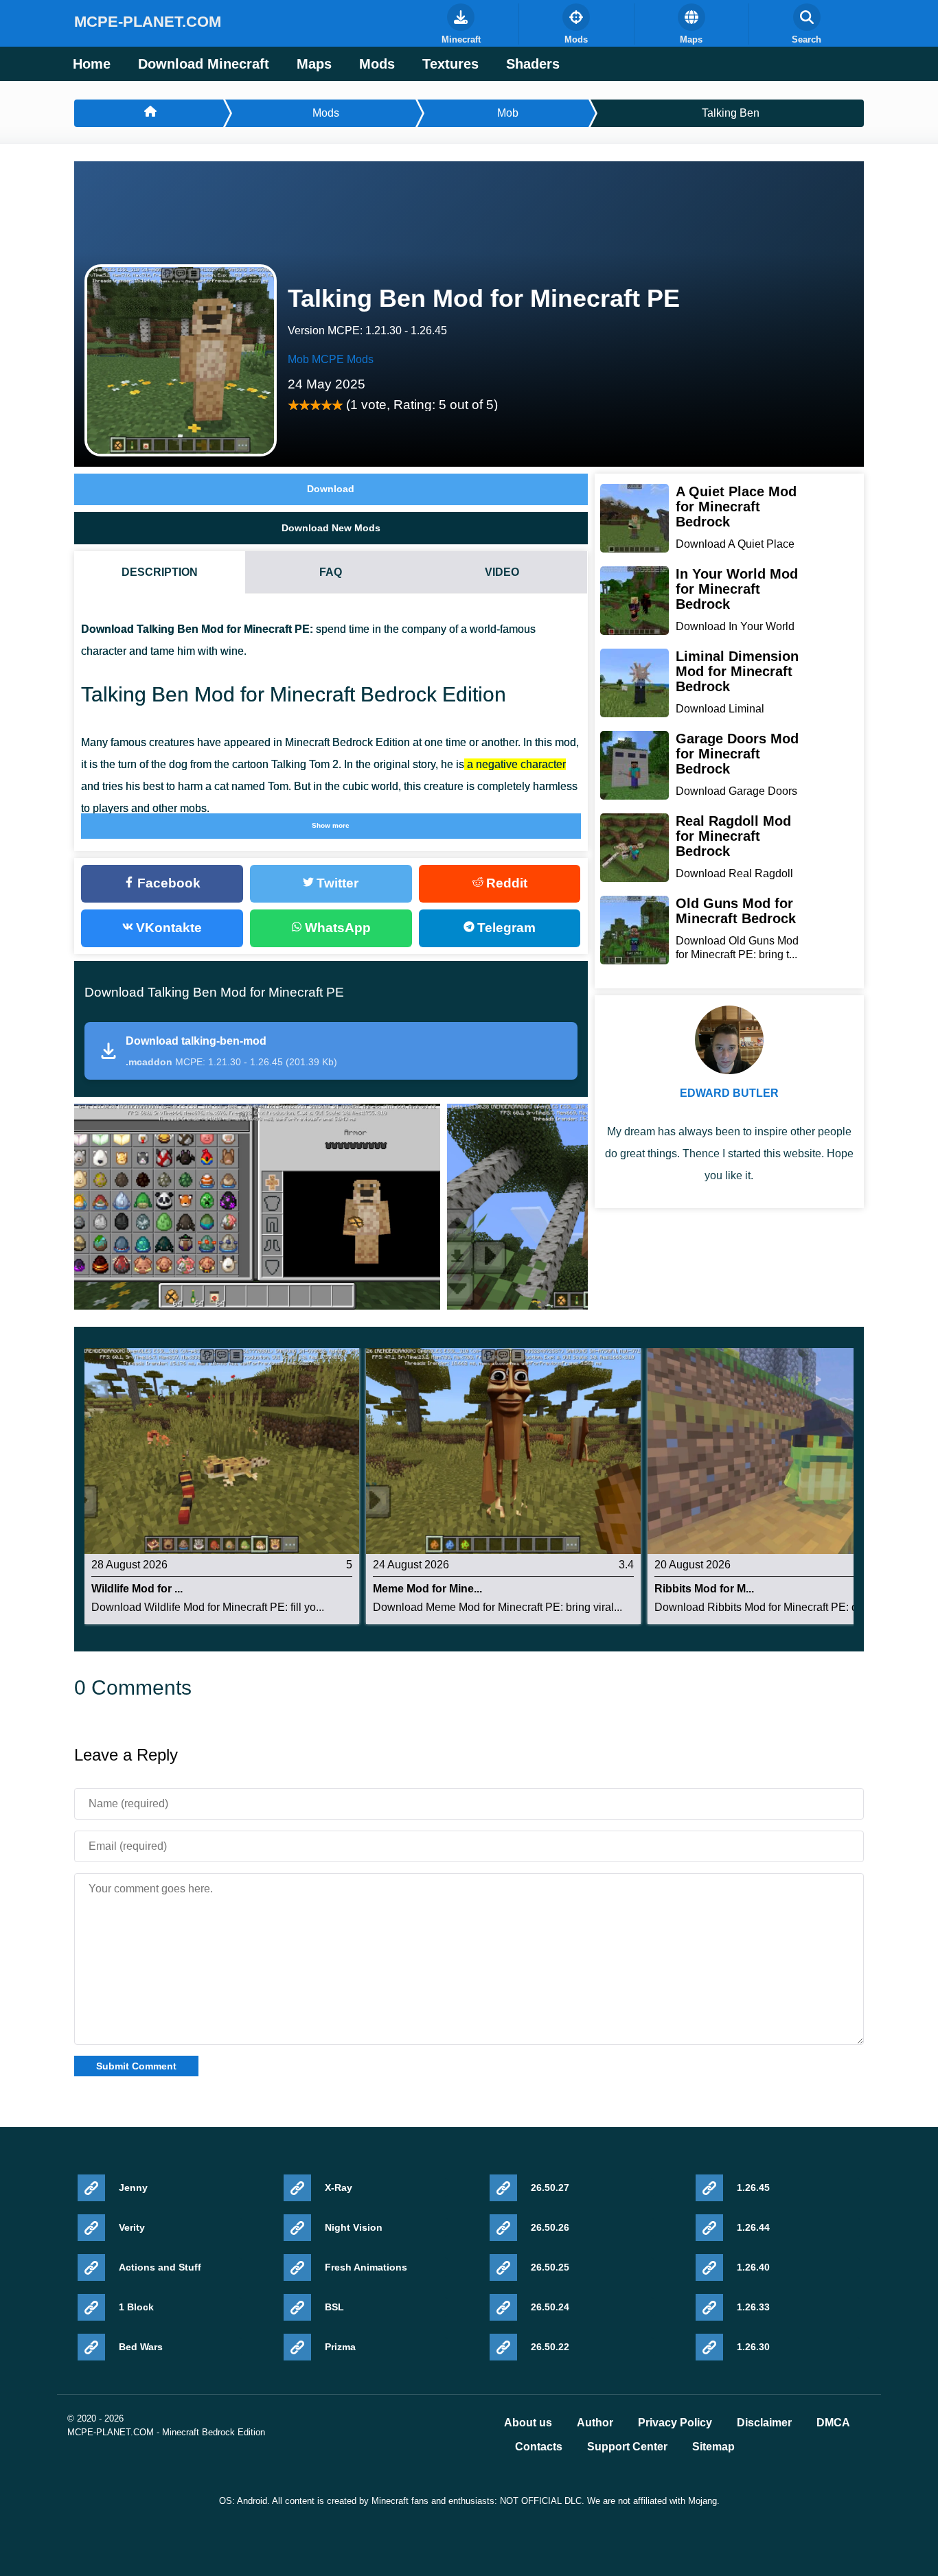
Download (331, 489)
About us (528, 2423)
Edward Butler (729, 1093)
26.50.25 (550, 2267)
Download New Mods (331, 528)
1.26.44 (753, 2227)
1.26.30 (753, 2347)
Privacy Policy (675, 2423)
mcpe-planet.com (148, 22)
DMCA (833, 2423)
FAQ (331, 572)
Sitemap (713, 2447)
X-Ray (339, 2188)
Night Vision (354, 2227)
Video (502, 572)
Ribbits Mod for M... (704, 1589)
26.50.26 (550, 2227)
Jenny (133, 2188)
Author (595, 2423)
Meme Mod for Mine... (427, 1589)
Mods (377, 64)
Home (92, 64)
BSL (334, 2307)
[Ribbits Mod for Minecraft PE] (785, 1451)
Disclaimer (764, 2423)
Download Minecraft (204, 64)
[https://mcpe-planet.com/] (149, 113)
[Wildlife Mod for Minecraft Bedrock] (222, 1451)
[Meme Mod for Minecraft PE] (503, 1451)
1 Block (136, 2307)
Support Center (627, 2447)
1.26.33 (753, 2307)
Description (160, 572)
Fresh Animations (366, 2267)
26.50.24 (550, 2307)
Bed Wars (141, 2347)
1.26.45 (753, 2188)
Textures (450, 64)
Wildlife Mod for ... (137, 1589)
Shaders (533, 64)
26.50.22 (550, 2347)
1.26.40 (753, 2267)
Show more (331, 825)
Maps (314, 64)
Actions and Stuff (160, 2267)
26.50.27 (550, 2188)
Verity (132, 2227)
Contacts (539, 2447)
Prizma (340, 2347)
